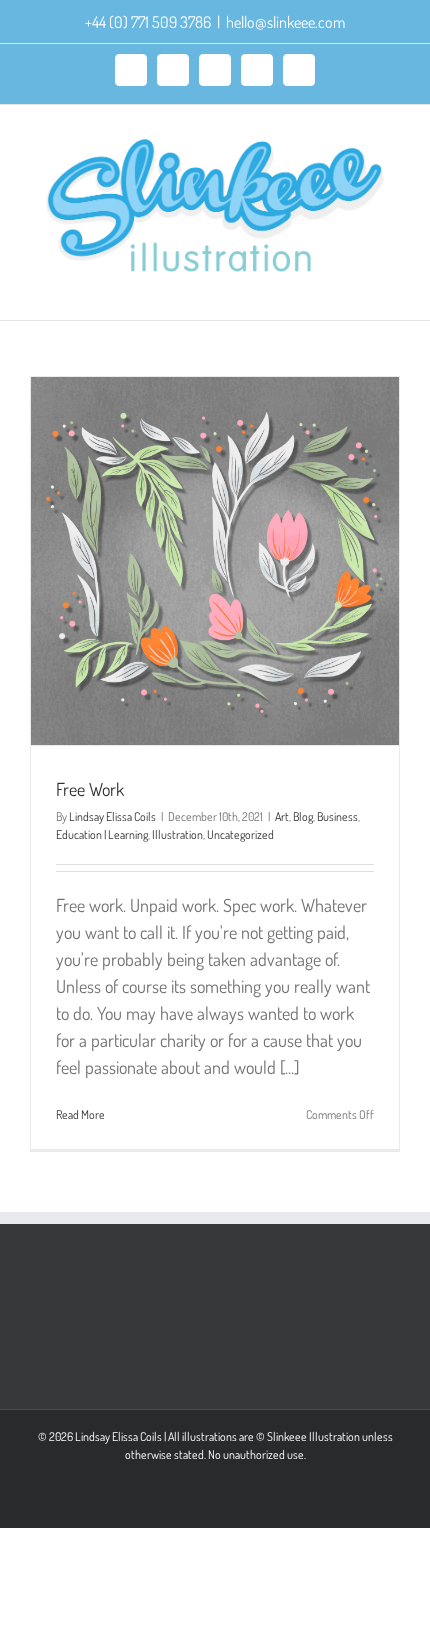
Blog (303, 816)
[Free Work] (215, 561)
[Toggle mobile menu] (392, 289)
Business (337, 816)
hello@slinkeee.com (285, 22)
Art (282, 816)
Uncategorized (240, 834)
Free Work (90, 789)
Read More (80, 1114)
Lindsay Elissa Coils (112, 816)
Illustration (177, 834)
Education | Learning (102, 834)
